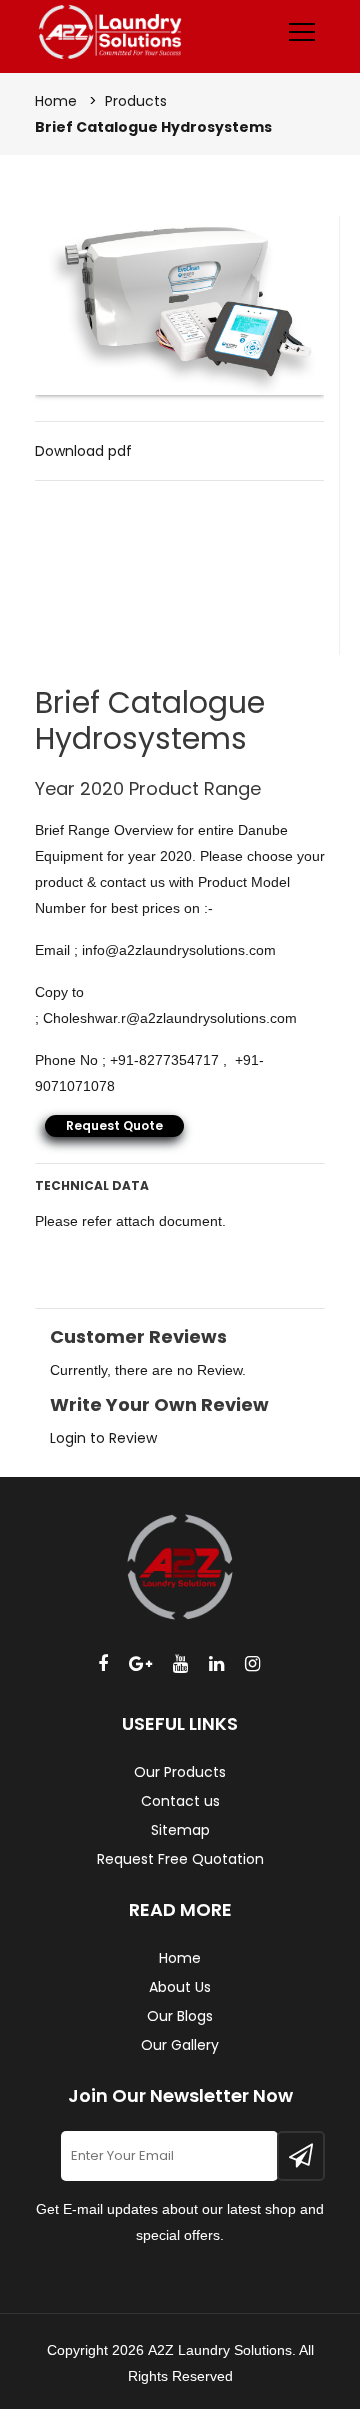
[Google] (140, 1664)
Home (56, 101)
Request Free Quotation (180, 1859)
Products (136, 101)
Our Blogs (180, 2016)
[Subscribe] (301, 2156)
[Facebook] (103, 1664)
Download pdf (83, 451)
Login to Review (103, 1438)
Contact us (180, 1801)
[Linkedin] (216, 1664)
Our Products (180, 1772)
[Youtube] (180, 1664)
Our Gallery (180, 2045)
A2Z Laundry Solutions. (222, 2350)
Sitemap (180, 1830)
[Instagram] (252, 1664)
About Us (180, 1987)
